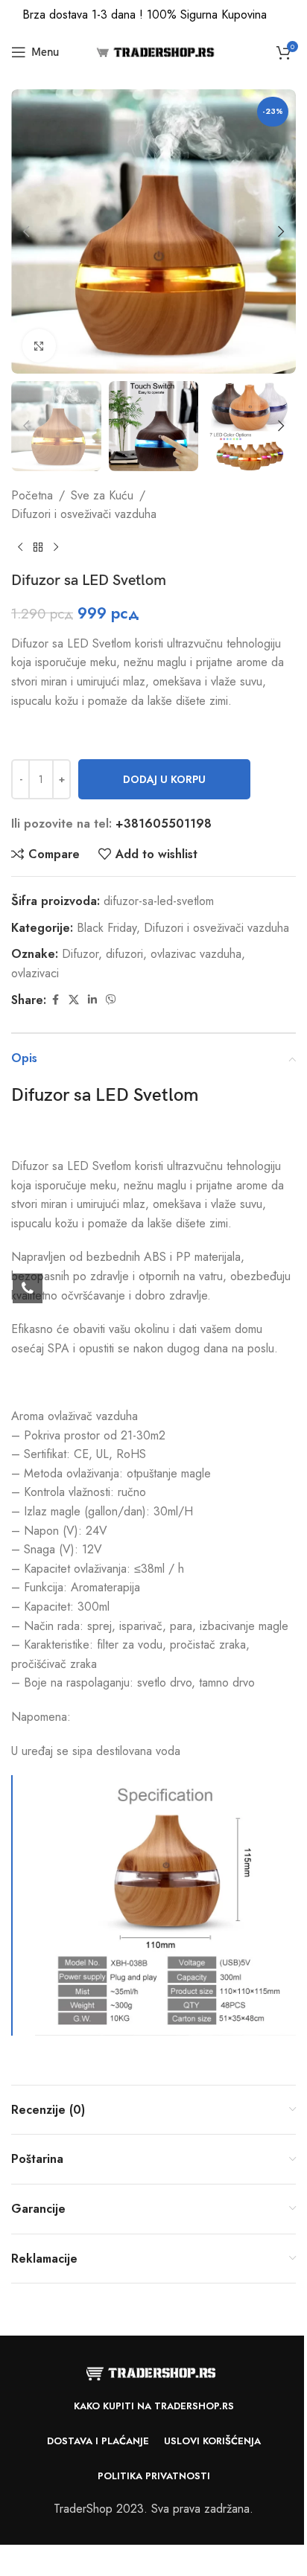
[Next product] (56, 548)
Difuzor (80, 954)
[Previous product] (20, 548)
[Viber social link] (111, 1000)
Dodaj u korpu (164, 779)
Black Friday (107, 928)
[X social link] (74, 1000)
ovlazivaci (35, 973)
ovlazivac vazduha (196, 954)
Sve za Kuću (102, 495)
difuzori (124, 954)
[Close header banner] (288, 15)
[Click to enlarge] (39, 346)
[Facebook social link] (55, 1000)
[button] (26, 231)
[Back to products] (38, 548)
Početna (32, 495)
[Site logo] (154, 51)
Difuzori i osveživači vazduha (84, 514)
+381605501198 (164, 824)
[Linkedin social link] (92, 1000)
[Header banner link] (153, 15)
